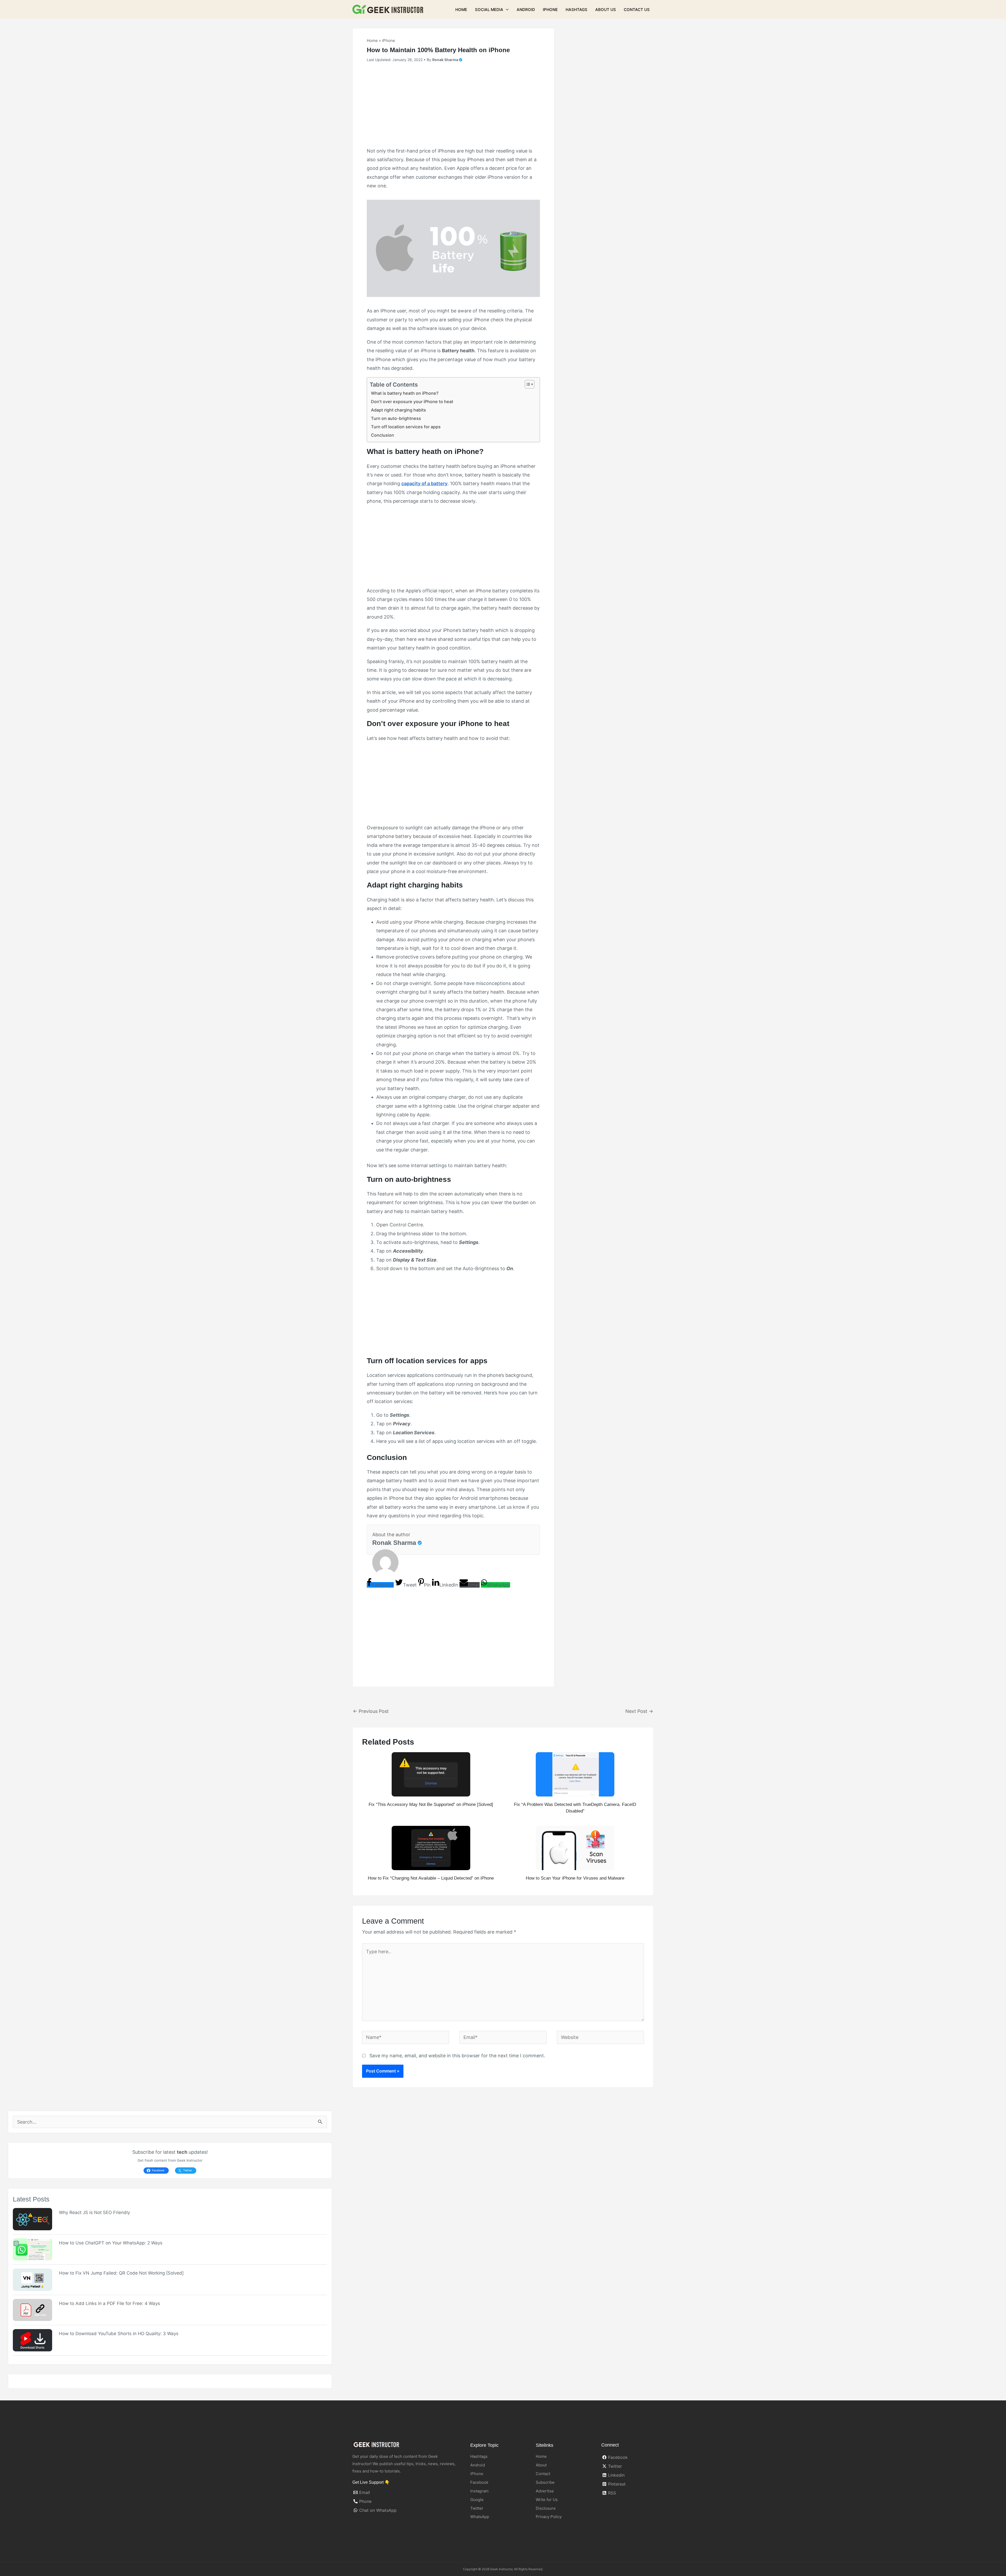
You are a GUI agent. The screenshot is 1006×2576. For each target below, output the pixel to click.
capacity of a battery (424, 483)
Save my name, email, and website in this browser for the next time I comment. (457, 2056)
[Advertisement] (453, 107)
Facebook (479, 2482)
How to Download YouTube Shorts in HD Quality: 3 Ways (119, 2334)
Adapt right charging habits (398, 410)
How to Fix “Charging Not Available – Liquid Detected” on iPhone (431, 1878)
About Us (606, 10)
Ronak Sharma (394, 1543)
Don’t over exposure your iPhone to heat (412, 402)
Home (461, 10)
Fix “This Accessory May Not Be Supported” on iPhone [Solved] (431, 1804)
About (541, 2465)
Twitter (477, 2508)
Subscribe (545, 2482)
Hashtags (576, 10)
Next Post (639, 1711)
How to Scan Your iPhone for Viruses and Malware (575, 1878)
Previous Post (371, 1711)
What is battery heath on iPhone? (405, 393)
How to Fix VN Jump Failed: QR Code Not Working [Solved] (121, 2273)
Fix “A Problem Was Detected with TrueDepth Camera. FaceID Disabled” (575, 1808)
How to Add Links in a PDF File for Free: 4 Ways (110, 2303)
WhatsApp (480, 2517)
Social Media (489, 10)
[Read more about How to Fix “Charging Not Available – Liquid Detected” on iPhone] (431, 1847)
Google (477, 2500)
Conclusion (382, 435)
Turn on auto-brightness (396, 418)
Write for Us (547, 2500)
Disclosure (546, 2508)
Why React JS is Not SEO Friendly (94, 2212)
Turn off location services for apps (406, 427)
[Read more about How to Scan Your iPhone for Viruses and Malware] (575, 1847)
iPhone (550, 10)
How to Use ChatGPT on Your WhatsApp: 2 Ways (111, 2243)
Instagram (479, 2491)
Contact (543, 2474)
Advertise (545, 2491)
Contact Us (637, 10)
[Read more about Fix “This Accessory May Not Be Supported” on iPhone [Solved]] (431, 1774)
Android (526, 10)
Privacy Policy (549, 2517)
